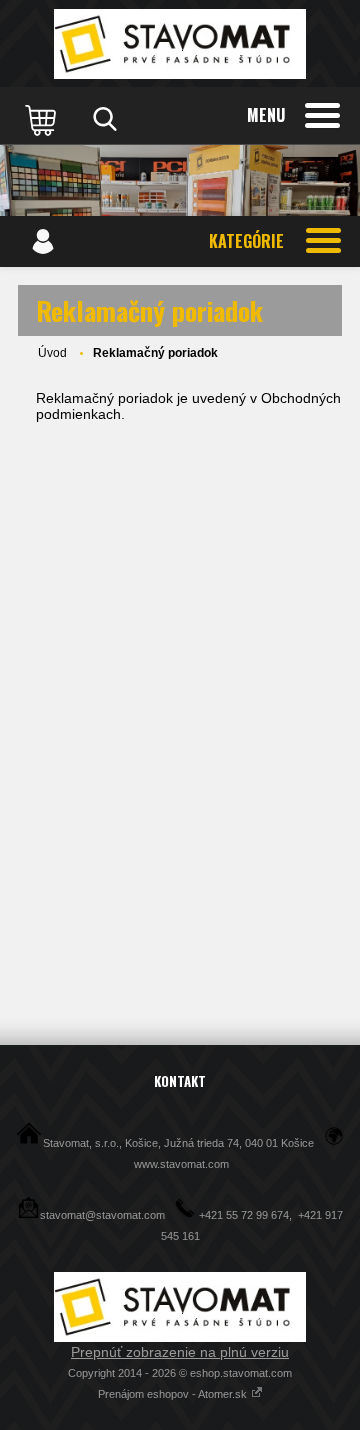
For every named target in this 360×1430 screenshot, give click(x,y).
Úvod (52, 353)
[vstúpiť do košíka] (43, 119)
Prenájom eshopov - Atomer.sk (174, 1394)
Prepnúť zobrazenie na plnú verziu (180, 1352)
